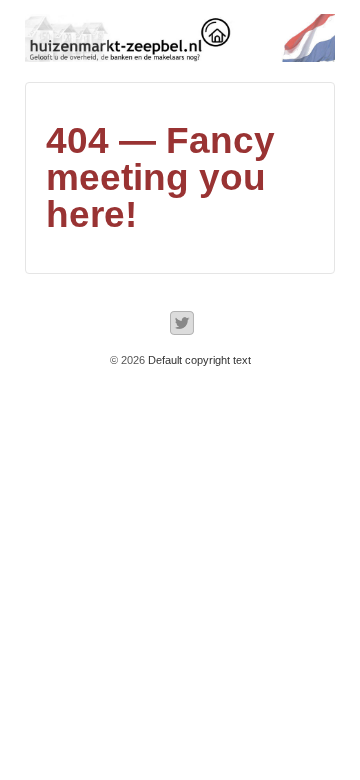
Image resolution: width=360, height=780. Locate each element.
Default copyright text (198, 360)
